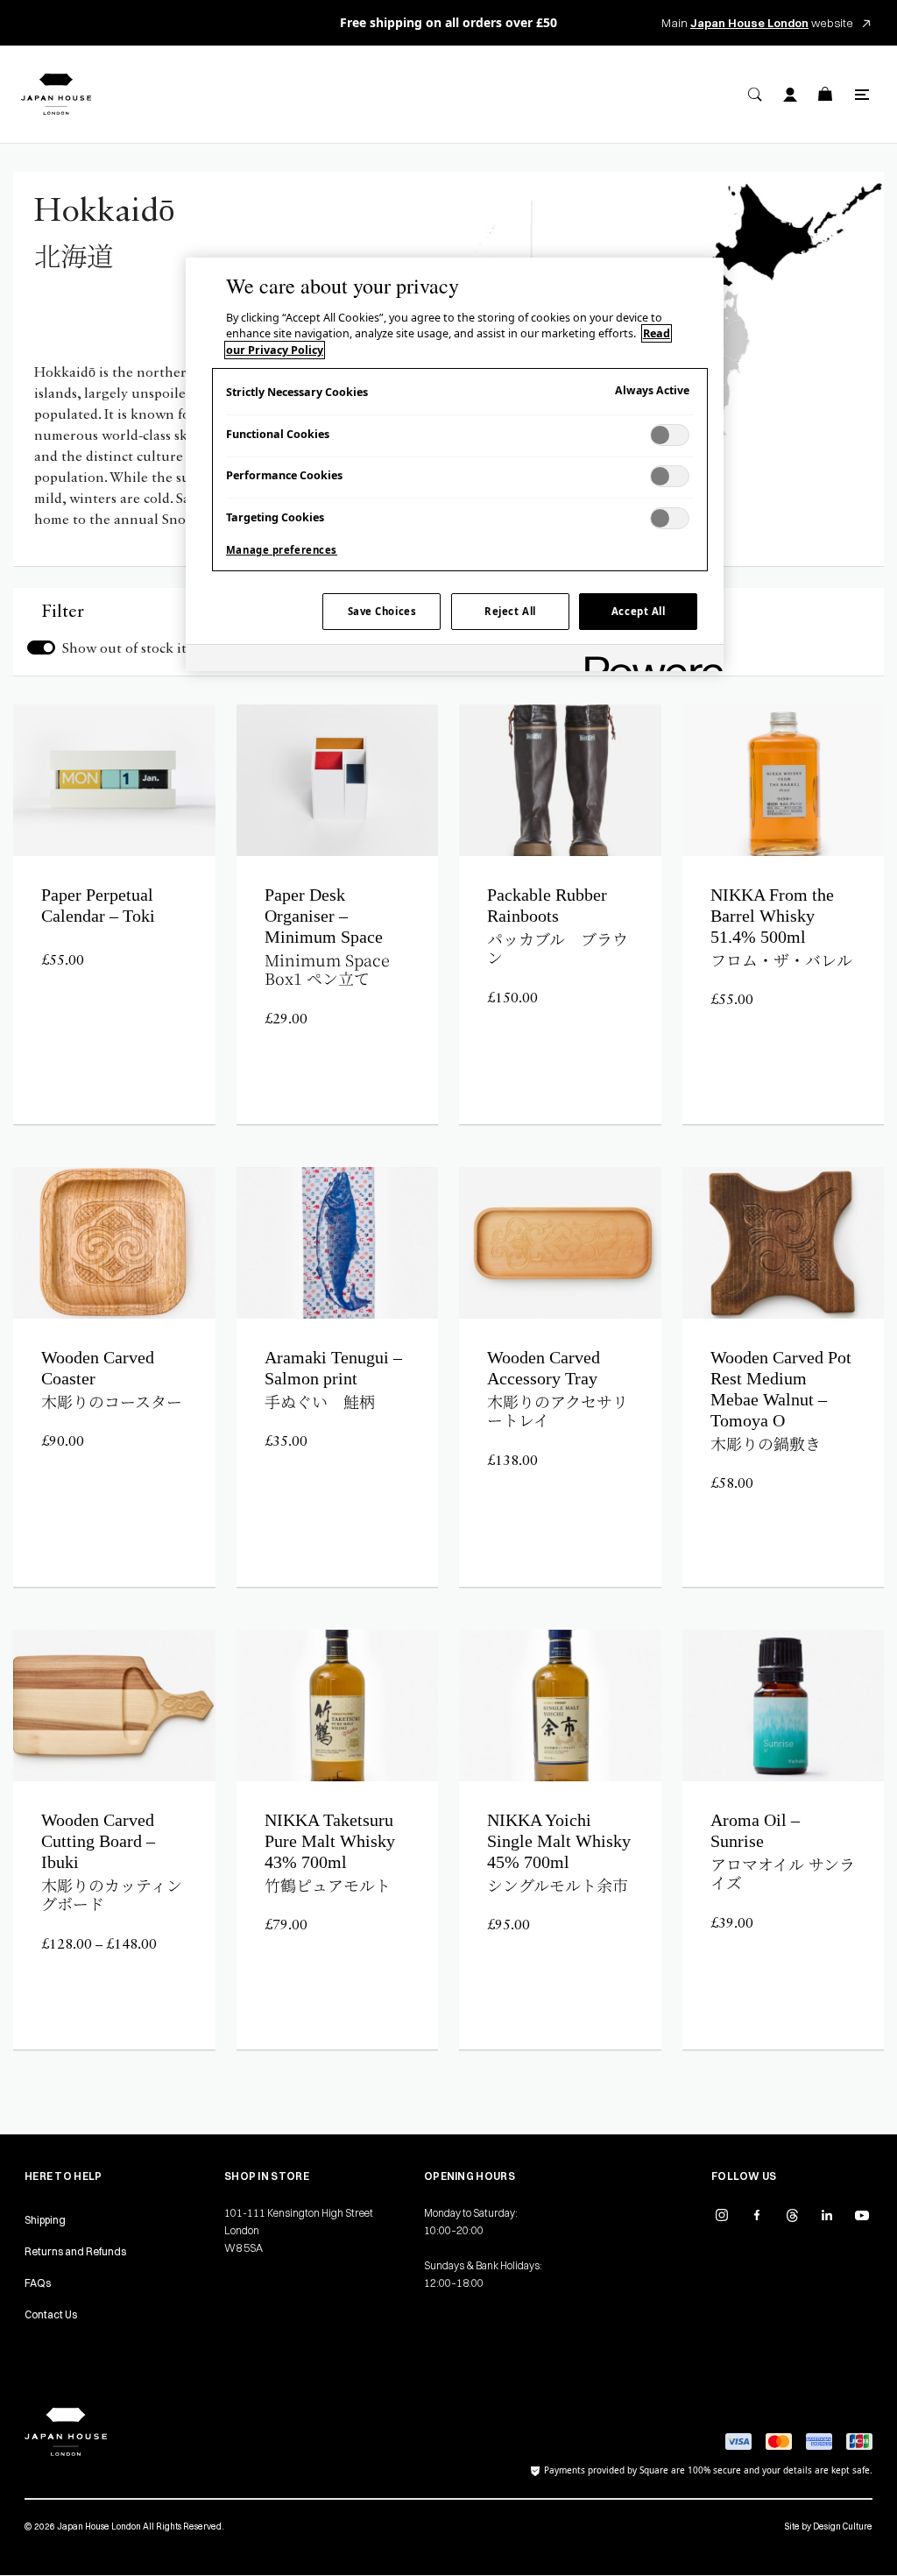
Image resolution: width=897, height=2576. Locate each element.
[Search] (755, 95)
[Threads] (792, 2215)
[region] (455, 464)
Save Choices (382, 611)
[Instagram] (722, 2215)
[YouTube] (862, 2215)
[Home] (56, 94)
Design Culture (843, 2526)
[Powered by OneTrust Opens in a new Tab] (648, 660)
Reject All (510, 611)
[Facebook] (757, 2215)
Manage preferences (282, 550)
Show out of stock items (136, 649)
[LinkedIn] (827, 2215)
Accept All (639, 611)
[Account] (790, 95)
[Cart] (825, 95)
